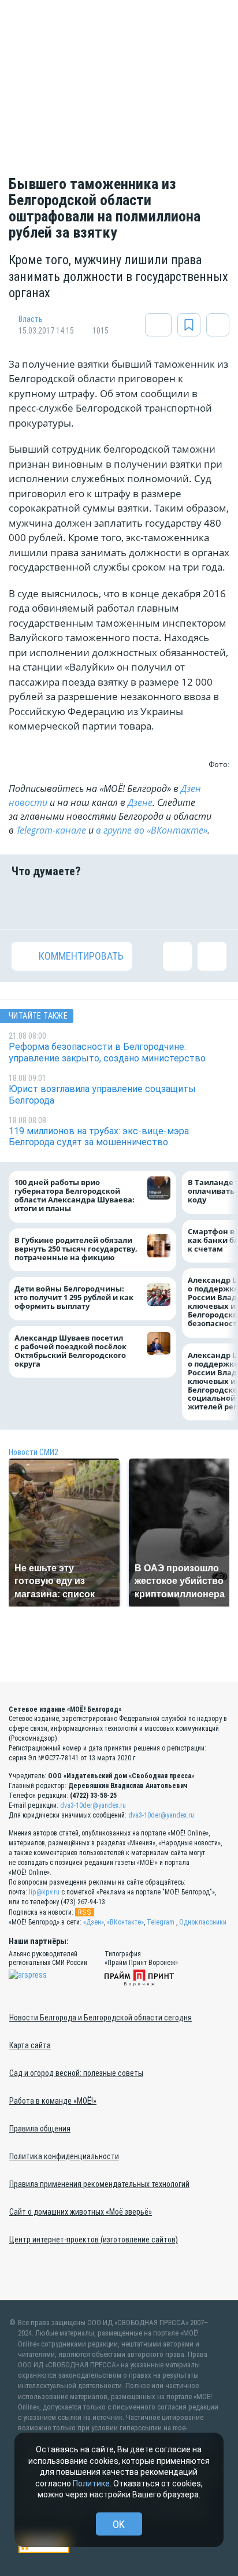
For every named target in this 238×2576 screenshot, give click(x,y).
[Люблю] (101, 904)
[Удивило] (137, 904)
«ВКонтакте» (125, 1922)
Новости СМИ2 (34, 1452)
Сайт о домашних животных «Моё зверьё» (81, 2212)
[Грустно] (175, 904)
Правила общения (40, 2129)
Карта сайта (30, 2045)
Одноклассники (203, 1922)
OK (119, 2524)
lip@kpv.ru (44, 1892)
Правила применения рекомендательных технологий (99, 2184)
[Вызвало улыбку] (63, 904)
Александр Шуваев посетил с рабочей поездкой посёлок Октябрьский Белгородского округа (70, 1350)
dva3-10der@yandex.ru (93, 1805)
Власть (31, 319)
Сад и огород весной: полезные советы (76, 2073)
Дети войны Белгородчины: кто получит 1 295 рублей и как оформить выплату (74, 1298)
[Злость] (212, 904)
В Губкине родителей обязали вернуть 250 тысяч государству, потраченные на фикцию (76, 1248)
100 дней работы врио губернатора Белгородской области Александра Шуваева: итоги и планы (75, 1196)
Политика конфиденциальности (64, 2156)
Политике (91, 2484)
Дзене (140, 802)
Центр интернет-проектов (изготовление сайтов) (94, 2240)
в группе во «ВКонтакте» (152, 830)
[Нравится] (26, 904)
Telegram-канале (51, 830)
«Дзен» (94, 1922)
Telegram (161, 1922)
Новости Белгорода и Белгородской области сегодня (101, 2018)
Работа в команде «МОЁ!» (53, 2101)
